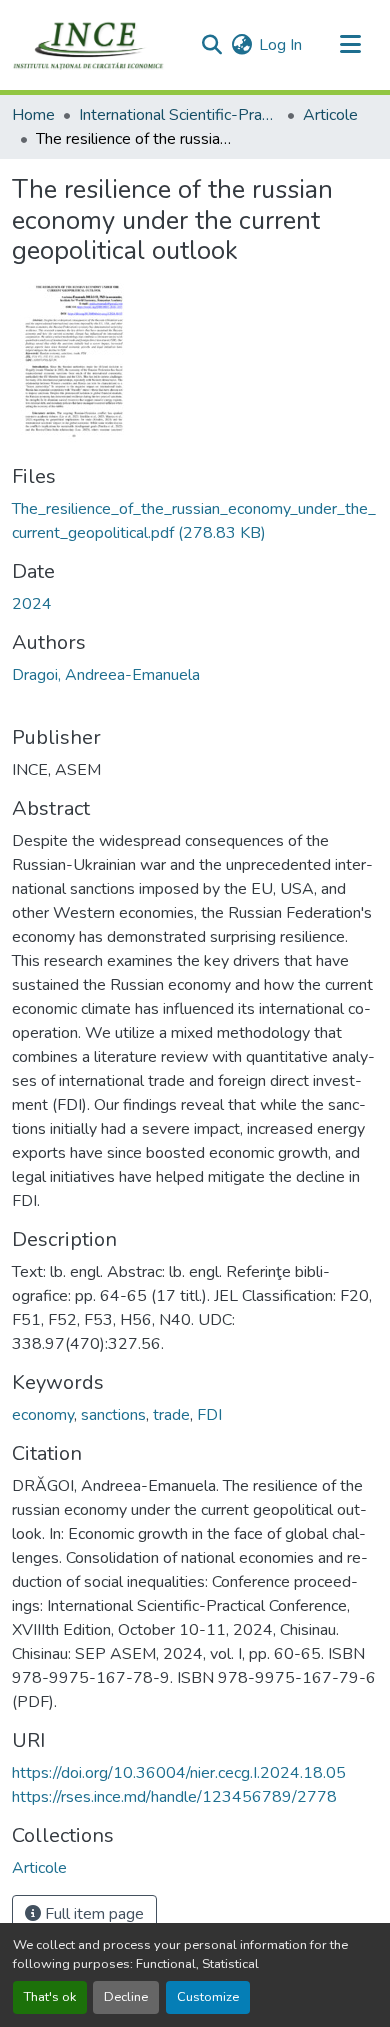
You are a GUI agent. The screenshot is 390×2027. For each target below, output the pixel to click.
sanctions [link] (113, 1415)
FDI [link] (209, 1415)
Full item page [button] (92, 1914)
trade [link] (171, 1415)
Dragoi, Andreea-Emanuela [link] (106, 675)
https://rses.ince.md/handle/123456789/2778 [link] (174, 1797)
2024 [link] (32, 604)
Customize (208, 1997)
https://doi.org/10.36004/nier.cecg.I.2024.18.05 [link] (179, 1773)
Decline (126, 1997)
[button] (88, 45)
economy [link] (43, 1415)
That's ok (50, 1997)
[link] (195, 521)
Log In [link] (280, 45)
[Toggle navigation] (350, 45)
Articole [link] (330, 115)
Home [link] (33, 115)
